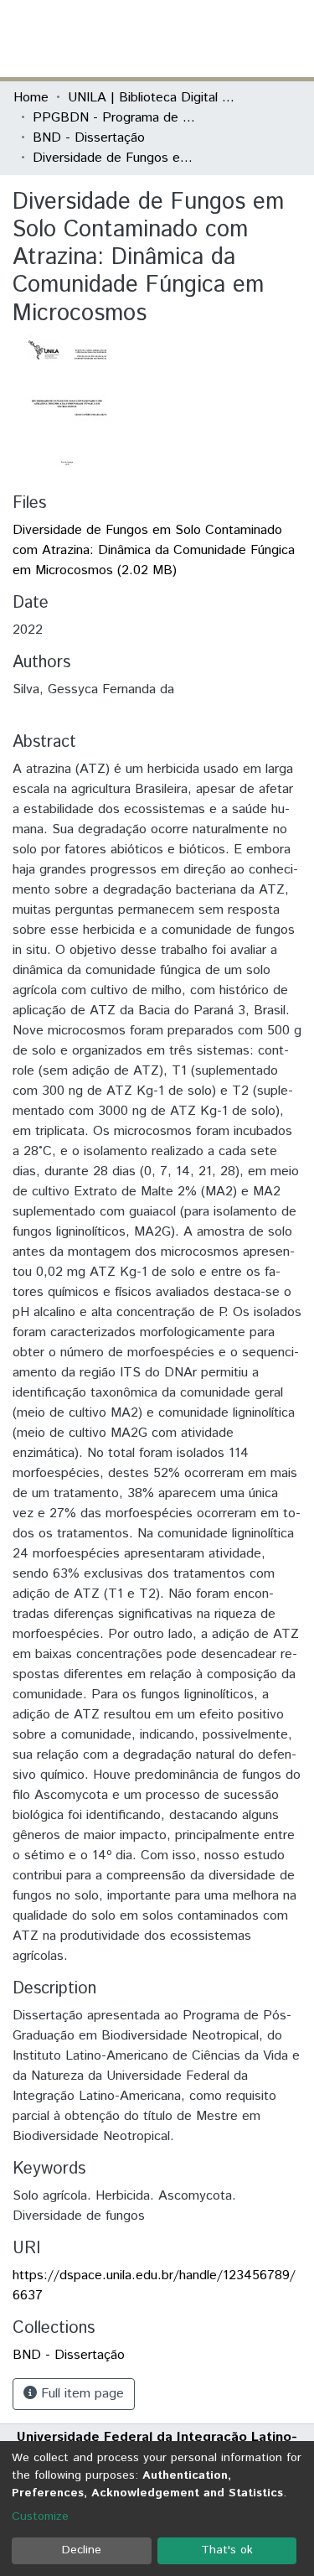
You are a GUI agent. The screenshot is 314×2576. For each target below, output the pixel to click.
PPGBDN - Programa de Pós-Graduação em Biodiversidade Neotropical (116, 118)
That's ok (227, 2550)
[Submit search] (179, 39)
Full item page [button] (80, 2394)
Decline (82, 2550)
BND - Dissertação (89, 138)
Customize (40, 2516)
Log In (238, 38)
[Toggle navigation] (291, 39)
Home (31, 98)
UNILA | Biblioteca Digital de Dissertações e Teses (152, 98)
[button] (203, 39)
